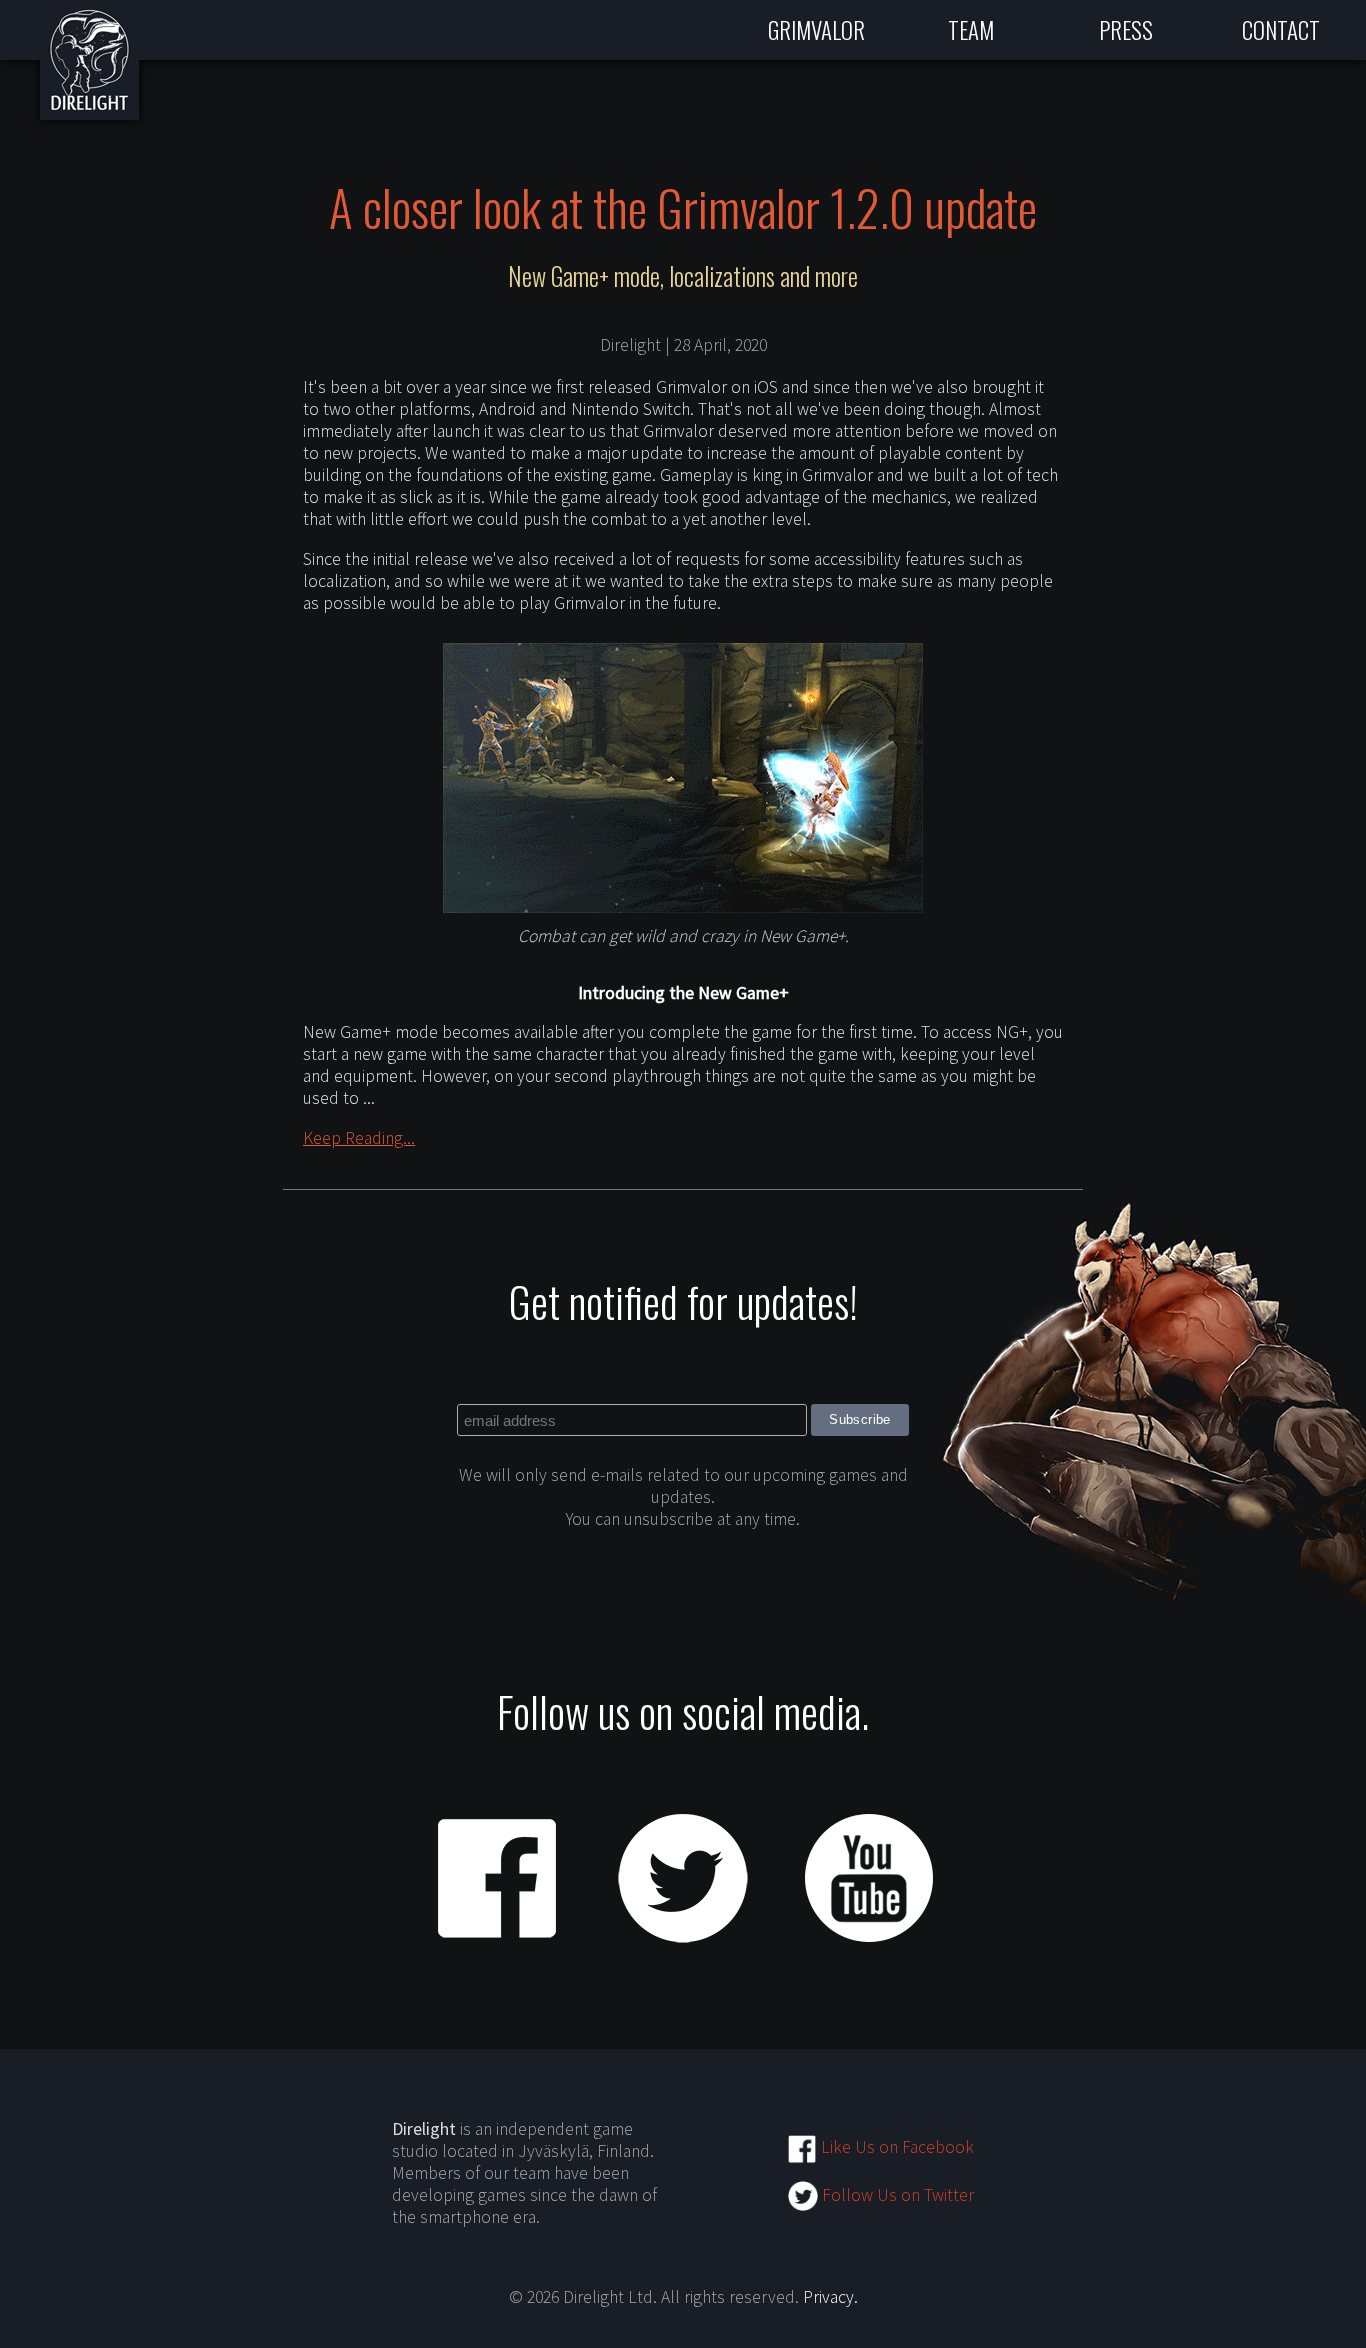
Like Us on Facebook (895, 2147)
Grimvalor (816, 30)
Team (971, 30)
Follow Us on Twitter (896, 2195)
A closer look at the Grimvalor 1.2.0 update (683, 206)
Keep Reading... (359, 1138)
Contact (1281, 30)
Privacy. (830, 2297)
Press (1126, 30)
